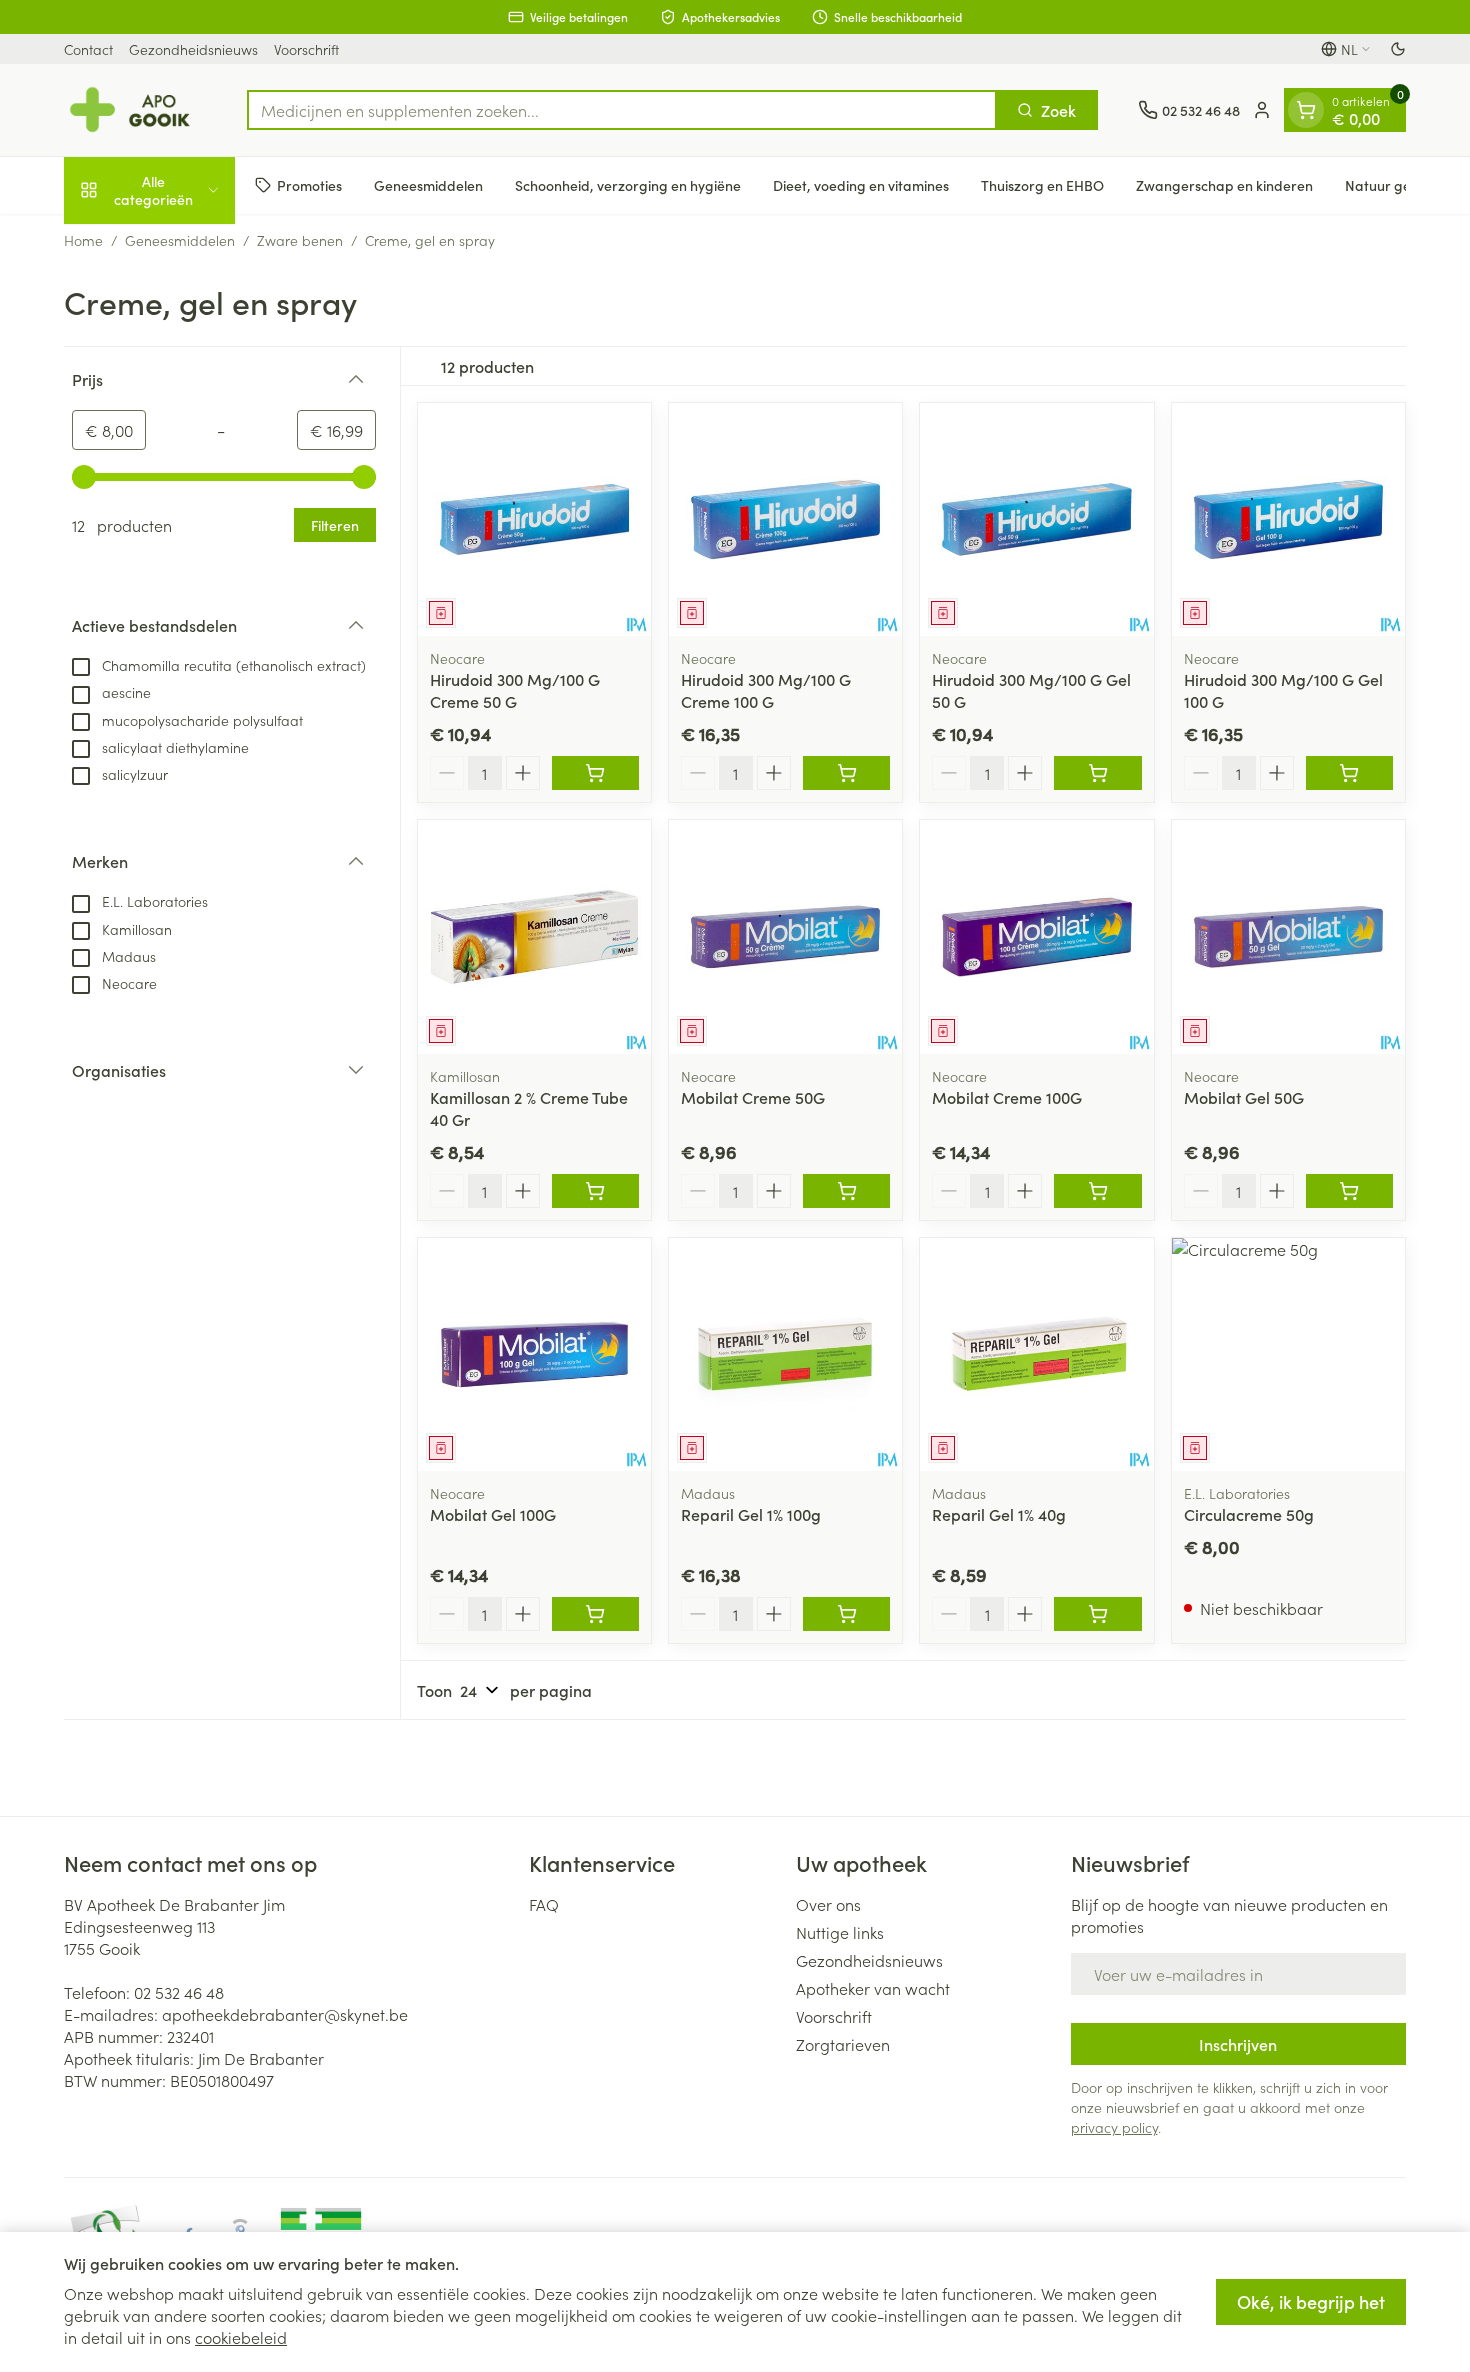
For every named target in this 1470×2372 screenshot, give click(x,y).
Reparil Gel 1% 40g (999, 1514)
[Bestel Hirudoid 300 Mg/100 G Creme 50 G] (595, 773)
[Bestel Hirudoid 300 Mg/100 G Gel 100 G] (1349, 773)
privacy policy (1114, 2127)
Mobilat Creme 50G (753, 1097)
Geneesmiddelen (428, 185)
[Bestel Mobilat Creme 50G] (846, 1191)
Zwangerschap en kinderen (1224, 185)
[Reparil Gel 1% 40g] (1036, 1354)
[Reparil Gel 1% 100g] (785, 1354)
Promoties (309, 185)
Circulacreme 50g (1249, 1514)
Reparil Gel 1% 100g (751, 1514)
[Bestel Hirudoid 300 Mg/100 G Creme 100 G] (846, 773)
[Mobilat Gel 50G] (1288, 936)
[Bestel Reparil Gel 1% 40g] (1097, 1614)
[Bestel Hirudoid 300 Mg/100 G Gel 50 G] (1097, 773)
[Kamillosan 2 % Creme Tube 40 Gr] (534, 936)
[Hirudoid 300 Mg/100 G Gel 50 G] (1036, 519)
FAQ (544, 1904)
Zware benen (300, 240)
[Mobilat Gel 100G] (534, 1354)
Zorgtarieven (843, 2044)
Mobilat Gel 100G (493, 1514)
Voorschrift (306, 49)
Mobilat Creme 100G (1007, 1097)
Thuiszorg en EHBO (1042, 185)
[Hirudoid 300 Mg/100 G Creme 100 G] (785, 519)
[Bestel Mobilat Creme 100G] (1097, 1191)
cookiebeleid (241, 2337)
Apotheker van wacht (873, 1988)
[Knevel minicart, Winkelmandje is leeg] (1306, 110)
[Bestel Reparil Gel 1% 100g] (846, 1614)
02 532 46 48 (179, 1992)
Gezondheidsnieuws (193, 49)
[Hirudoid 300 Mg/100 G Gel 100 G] (1288, 519)
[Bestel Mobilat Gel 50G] (1349, 1191)
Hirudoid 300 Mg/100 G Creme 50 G (515, 690)
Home (83, 240)
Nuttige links (840, 1932)
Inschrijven (1238, 2044)
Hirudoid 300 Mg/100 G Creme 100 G (766, 690)
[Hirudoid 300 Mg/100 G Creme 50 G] (534, 519)
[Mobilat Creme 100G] (1036, 936)
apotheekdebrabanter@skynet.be (285, 2014)
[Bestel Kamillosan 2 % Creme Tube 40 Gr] (595, 1191)
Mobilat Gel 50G (1244, 1097)
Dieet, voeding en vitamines (861, 185)
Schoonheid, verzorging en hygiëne (628, 185)
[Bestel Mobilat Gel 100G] (595, 1614)
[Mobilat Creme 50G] (785, 936)
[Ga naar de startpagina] (135, 110)
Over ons (828, 1904)
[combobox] (622, 110)
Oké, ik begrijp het (1311, 2301)
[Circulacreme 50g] (1288, 1354)
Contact (88, 49)
